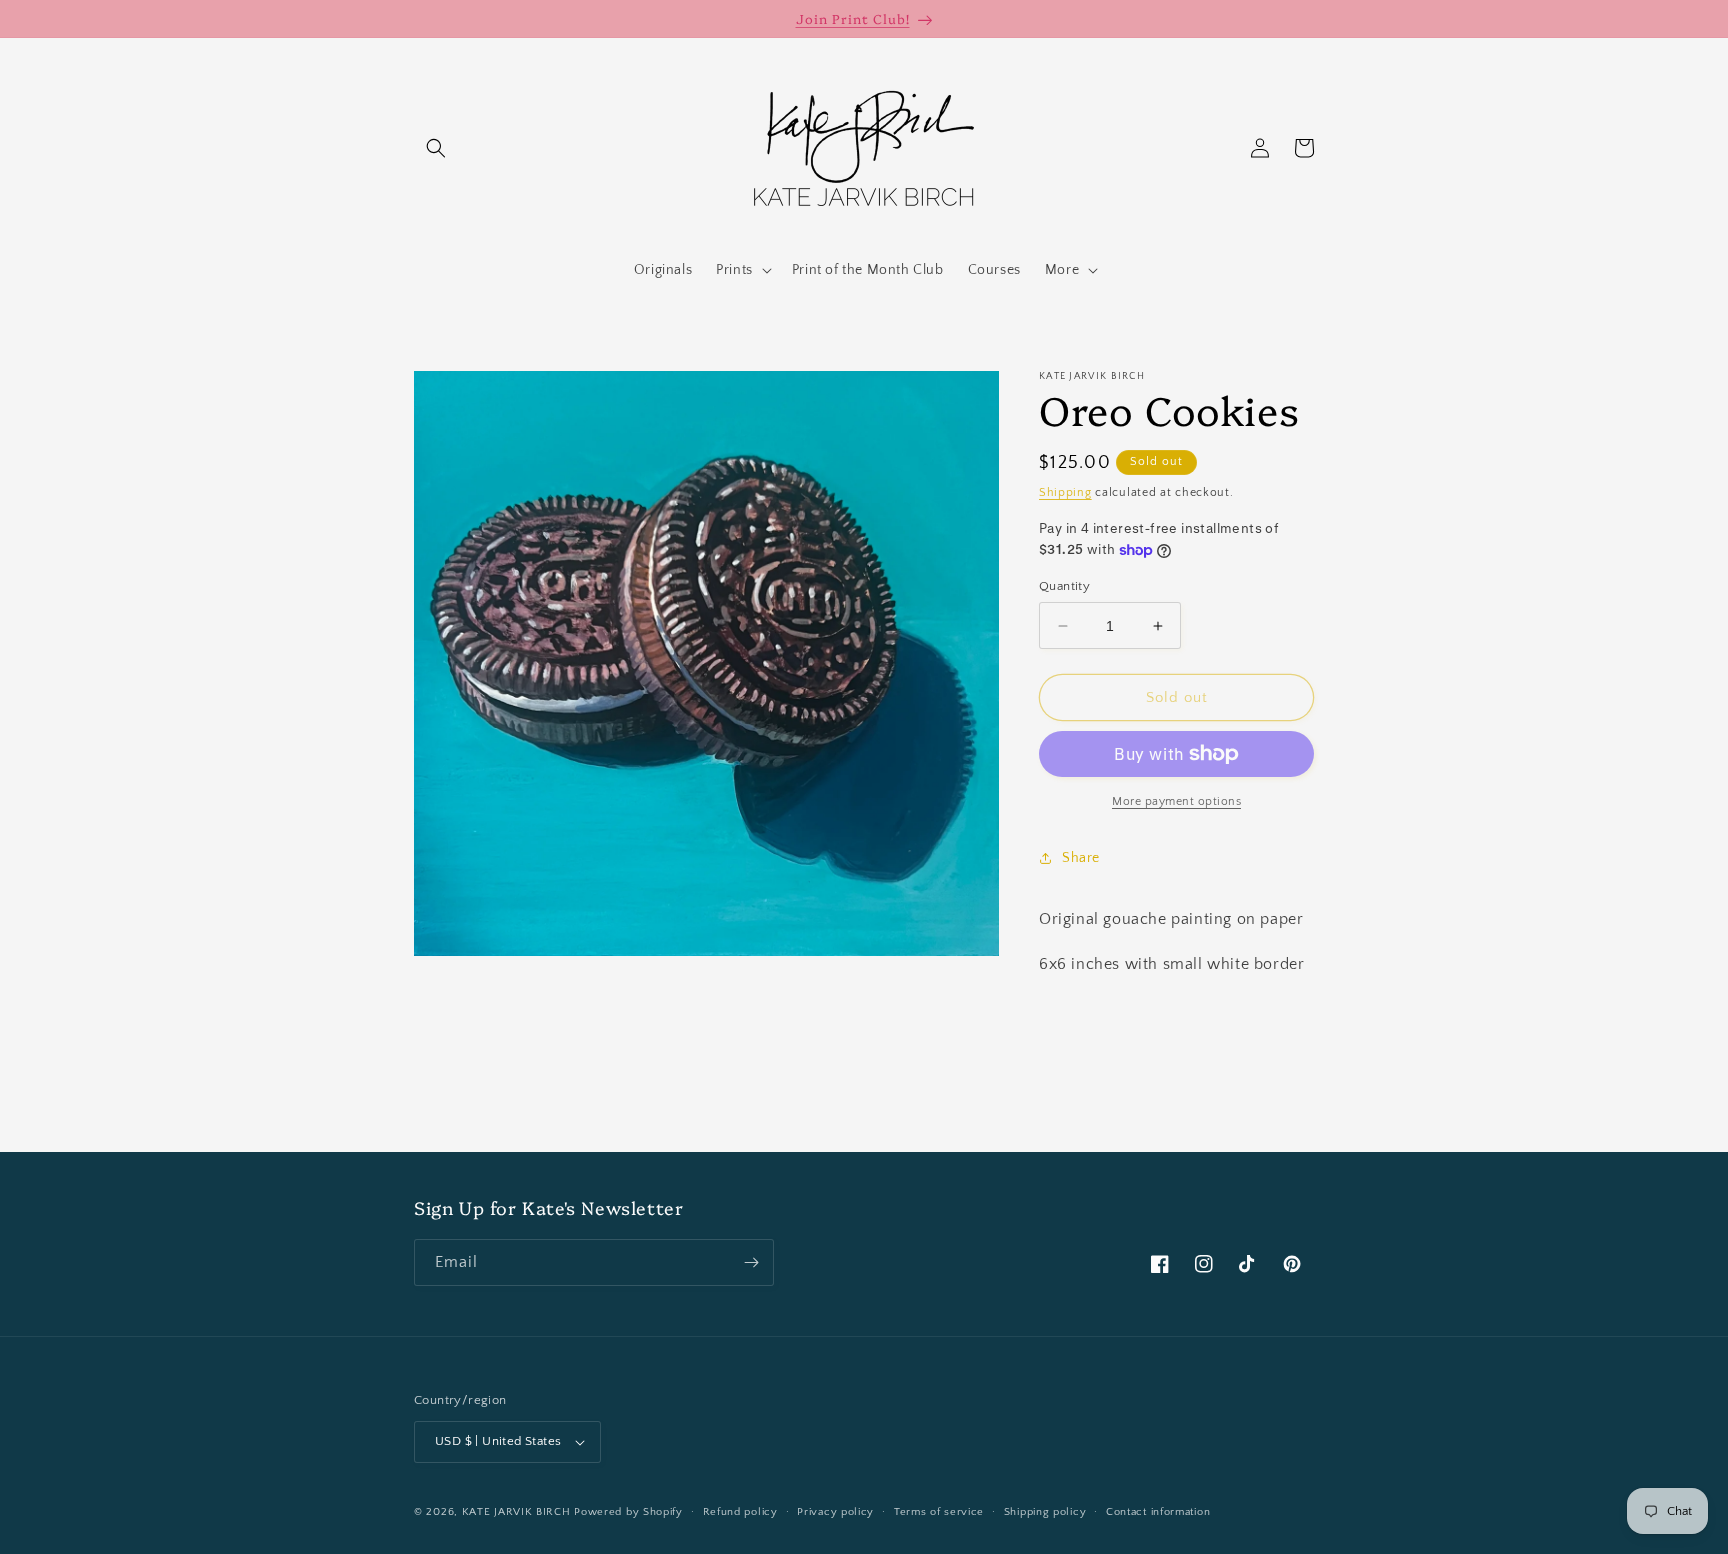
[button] (436, 148)
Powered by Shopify (628, 1512)
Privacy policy (835, 1512)
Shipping (1065, 492)
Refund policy (740, 1512)
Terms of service (939, 1512)
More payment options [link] (1176, 801)
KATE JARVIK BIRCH (516, 1512)
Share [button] (1081, 858)
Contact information (1158, 1512)
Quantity (1064, 586)
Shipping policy (1045, 1512)
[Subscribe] (751, 1262)
